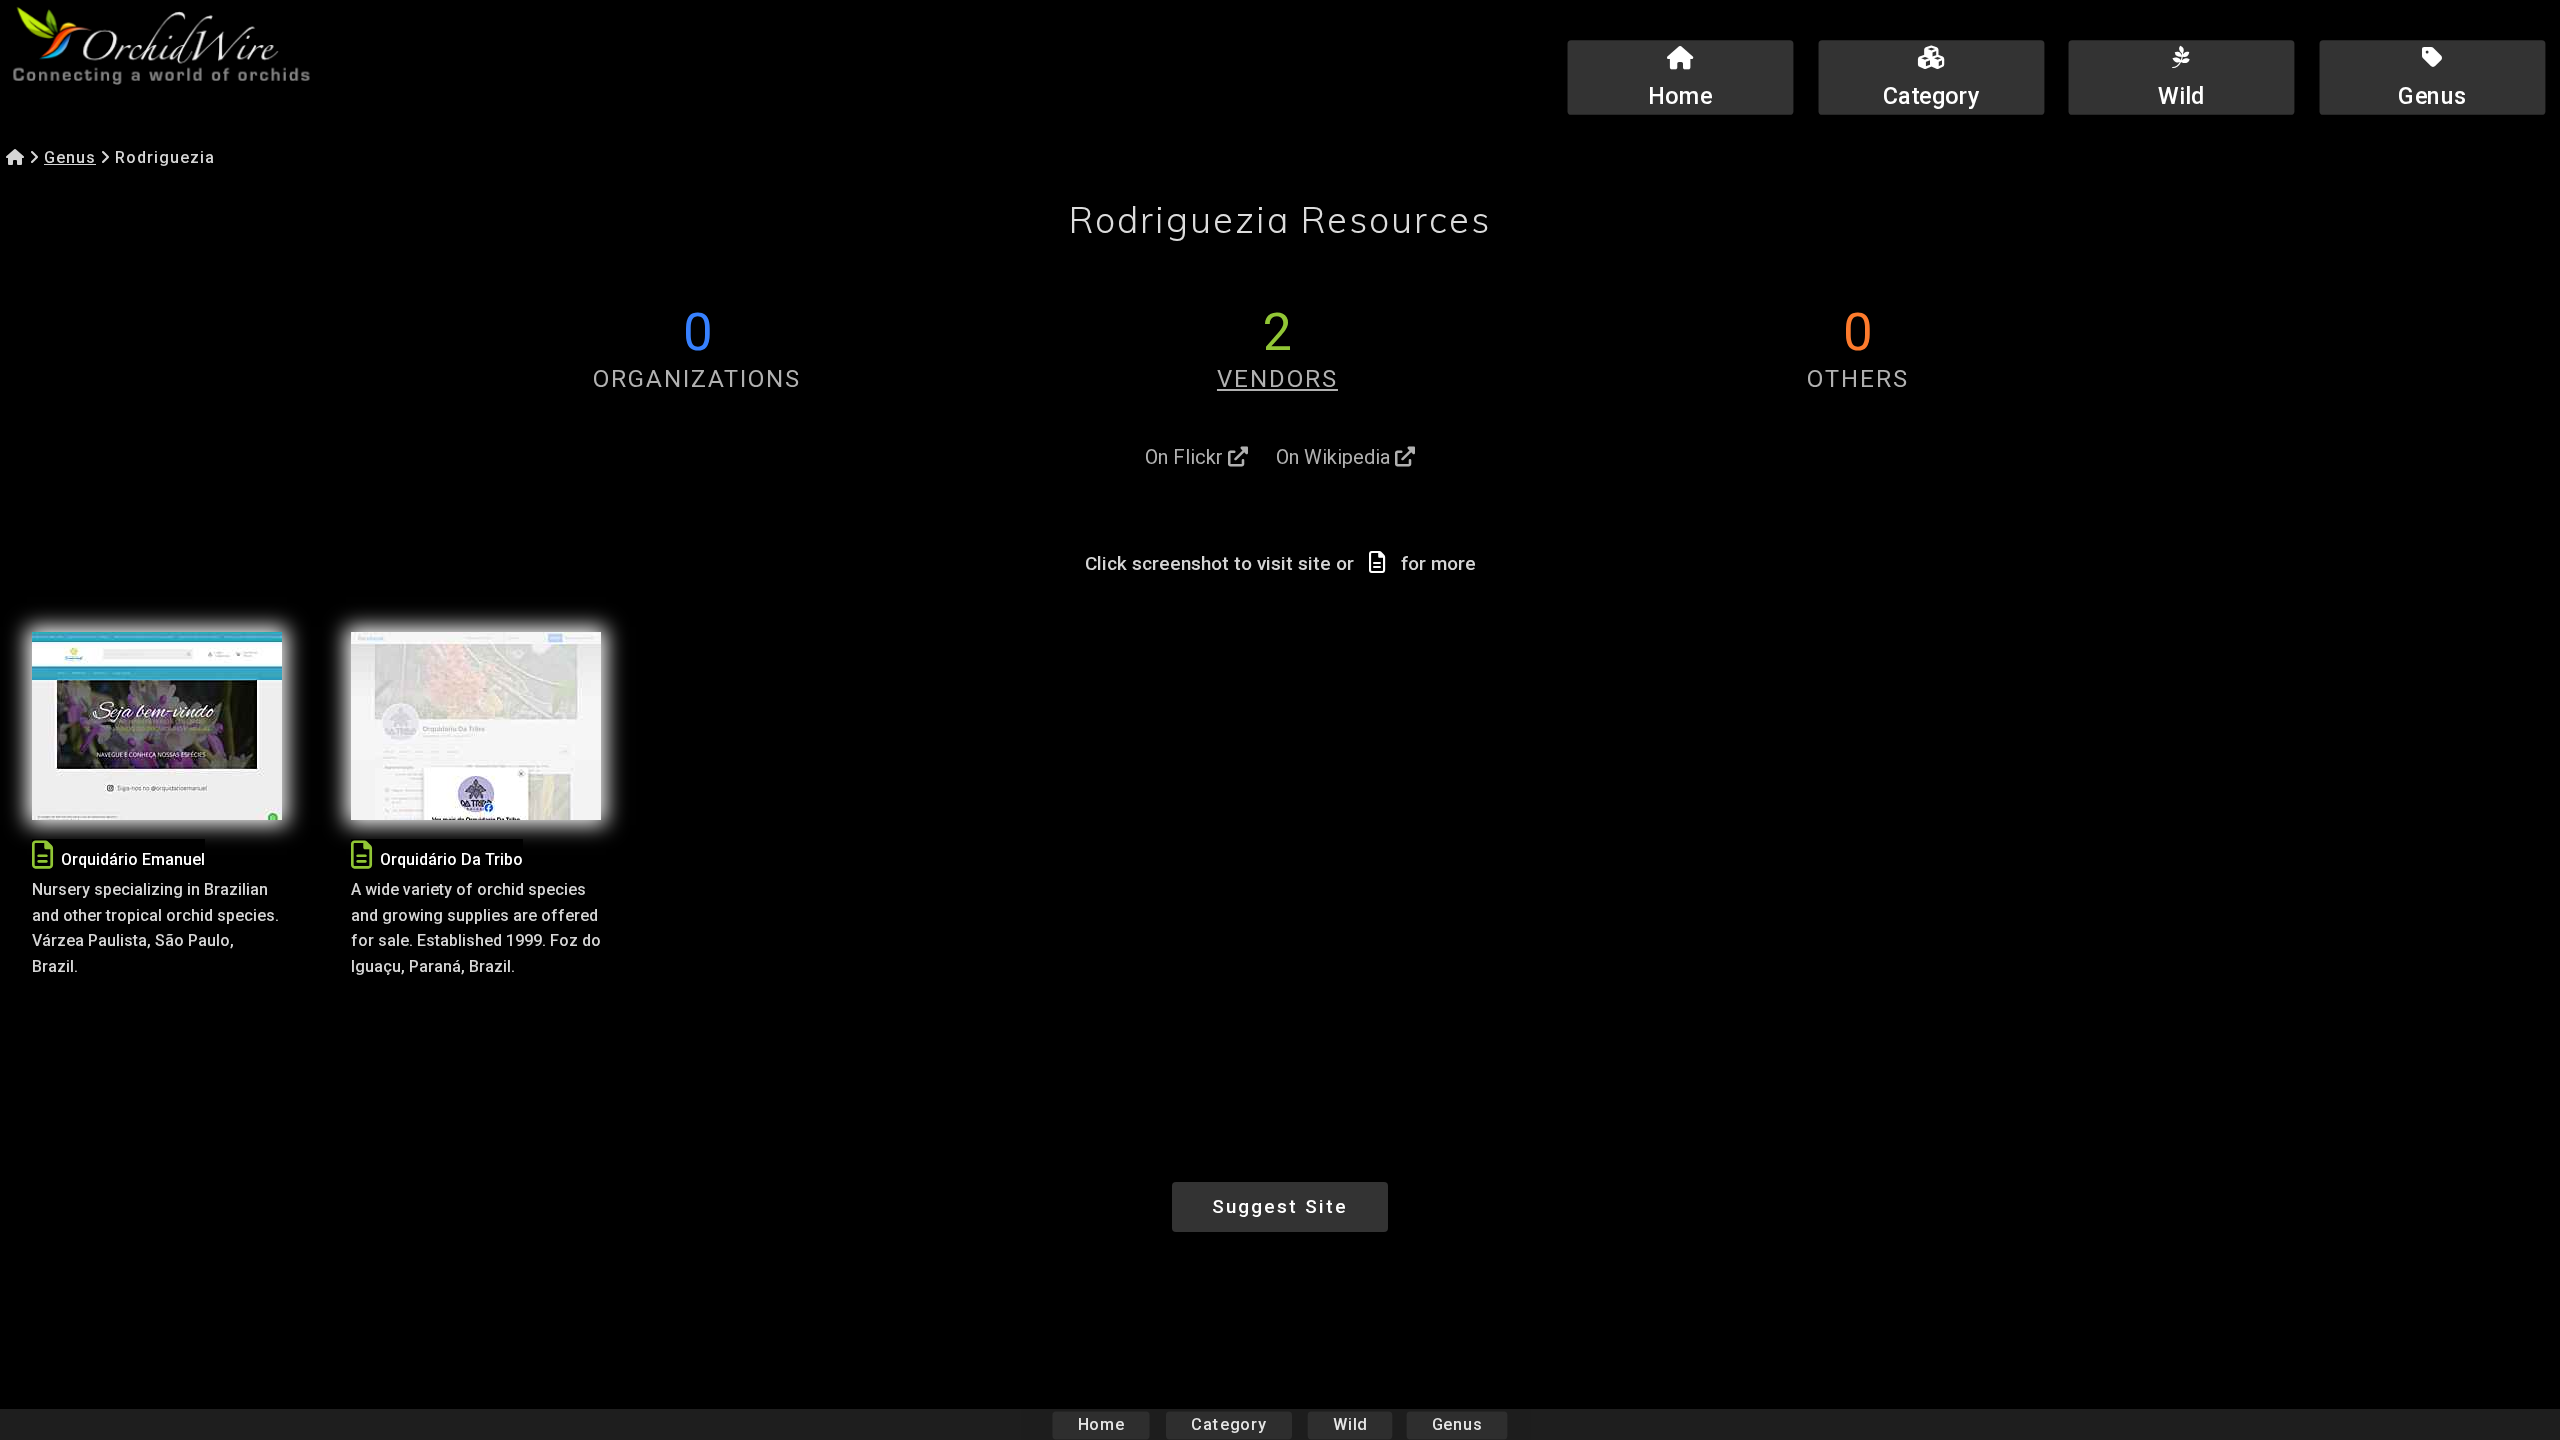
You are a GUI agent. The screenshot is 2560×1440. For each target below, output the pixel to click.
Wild (1350, 1424)
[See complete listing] (42, 855)
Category (1229, 1424)
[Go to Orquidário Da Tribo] (476, 726)
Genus (70, 157)
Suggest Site (1280, 1206)
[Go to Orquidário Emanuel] (157, 726)
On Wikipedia (1335, 457)
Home (1101, 1424)
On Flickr (1186, 457)
